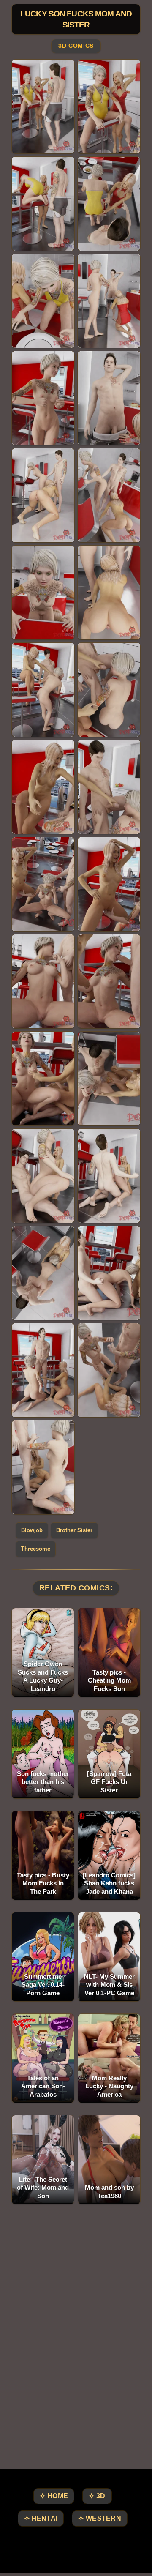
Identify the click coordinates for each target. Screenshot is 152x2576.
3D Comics (76, 46)
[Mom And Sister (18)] (109, 884)
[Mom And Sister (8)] (109, 398)
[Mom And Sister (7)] (43, 398)
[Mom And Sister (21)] (43, 1079)
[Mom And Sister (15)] (43, 787)
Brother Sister (74, 1530)
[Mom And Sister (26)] (109, 1273)
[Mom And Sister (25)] (43, 1273)
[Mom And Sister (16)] (109, 787)
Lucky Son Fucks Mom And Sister (76, 19)
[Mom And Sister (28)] (109, 1370)
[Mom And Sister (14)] (109, 690)
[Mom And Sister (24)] (109, 1176)
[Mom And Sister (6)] (109, 301)
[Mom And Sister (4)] (109, 204)
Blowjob (32, 1530)
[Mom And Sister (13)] (43, 690)
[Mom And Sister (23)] (43, 1176)
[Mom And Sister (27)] (43, 1370)
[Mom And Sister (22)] (109, 1079)
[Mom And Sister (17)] (43, 884)
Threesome (36, 1549)
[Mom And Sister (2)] (109, 107)
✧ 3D (97, 2496)
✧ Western (100, 2518)
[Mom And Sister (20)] (109, 981)
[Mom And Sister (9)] (43, 495)
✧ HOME (54, 2496)
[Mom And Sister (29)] (43, 1467)
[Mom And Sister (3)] (43, 204)
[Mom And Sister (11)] (43, 593)
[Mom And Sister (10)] (109, 495)
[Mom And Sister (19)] (43, 981)
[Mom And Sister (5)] (43, 301)
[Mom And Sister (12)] (109, 593)
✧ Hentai (41, 2518)
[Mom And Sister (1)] (43, 107)
